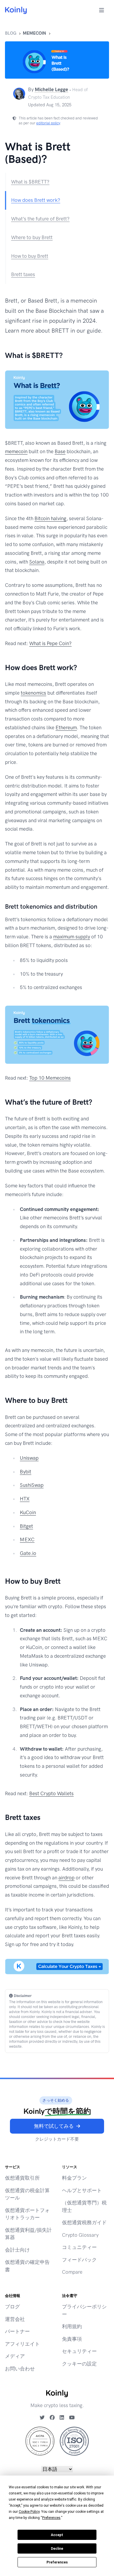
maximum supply (72, 937)
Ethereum (66, 728)
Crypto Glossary (80, 2235)
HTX (25, 1499)
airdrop (66, 1878)
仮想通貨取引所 (22, 2178)
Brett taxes (23, 274)
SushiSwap (32, 1485)
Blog (11, 33)
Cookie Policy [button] (29, 2512)
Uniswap (29, 1458)
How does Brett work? (36, 200)
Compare (72, 2272)
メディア (15, 2356)
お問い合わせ (20, 2369)
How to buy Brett (30, 256)
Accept (57, 2535)
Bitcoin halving (50, 518)
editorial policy (48, 123)
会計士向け (17, 2250)
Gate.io (28, 1553)
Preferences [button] (51, 2518)
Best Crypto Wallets (51, 1793)
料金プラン (74, 2178)
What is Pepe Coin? (50, 643)
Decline (57, 2549)
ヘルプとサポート (82, 2190)
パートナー (17, 2331)
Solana (37, 562)
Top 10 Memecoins (50, 1078)
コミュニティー (79, 2247)
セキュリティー (79, 2351)
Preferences (57, 2562)
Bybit (26, 1472)
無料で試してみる (54, 2126)
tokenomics (33, 693)
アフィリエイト (22, 2344)
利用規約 (72, 2326)
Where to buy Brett (32, 237)
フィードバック (79, 2260)
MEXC (27, 1539)
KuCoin (28, 1512)
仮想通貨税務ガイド (84, 2222)
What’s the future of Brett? (40, 219)
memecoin (34, 33)
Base (60, 451)
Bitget (26, 1526)
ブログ (12, 2307)
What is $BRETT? (30, 182)
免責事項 (72, 2339)
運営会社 (15, 2319)
